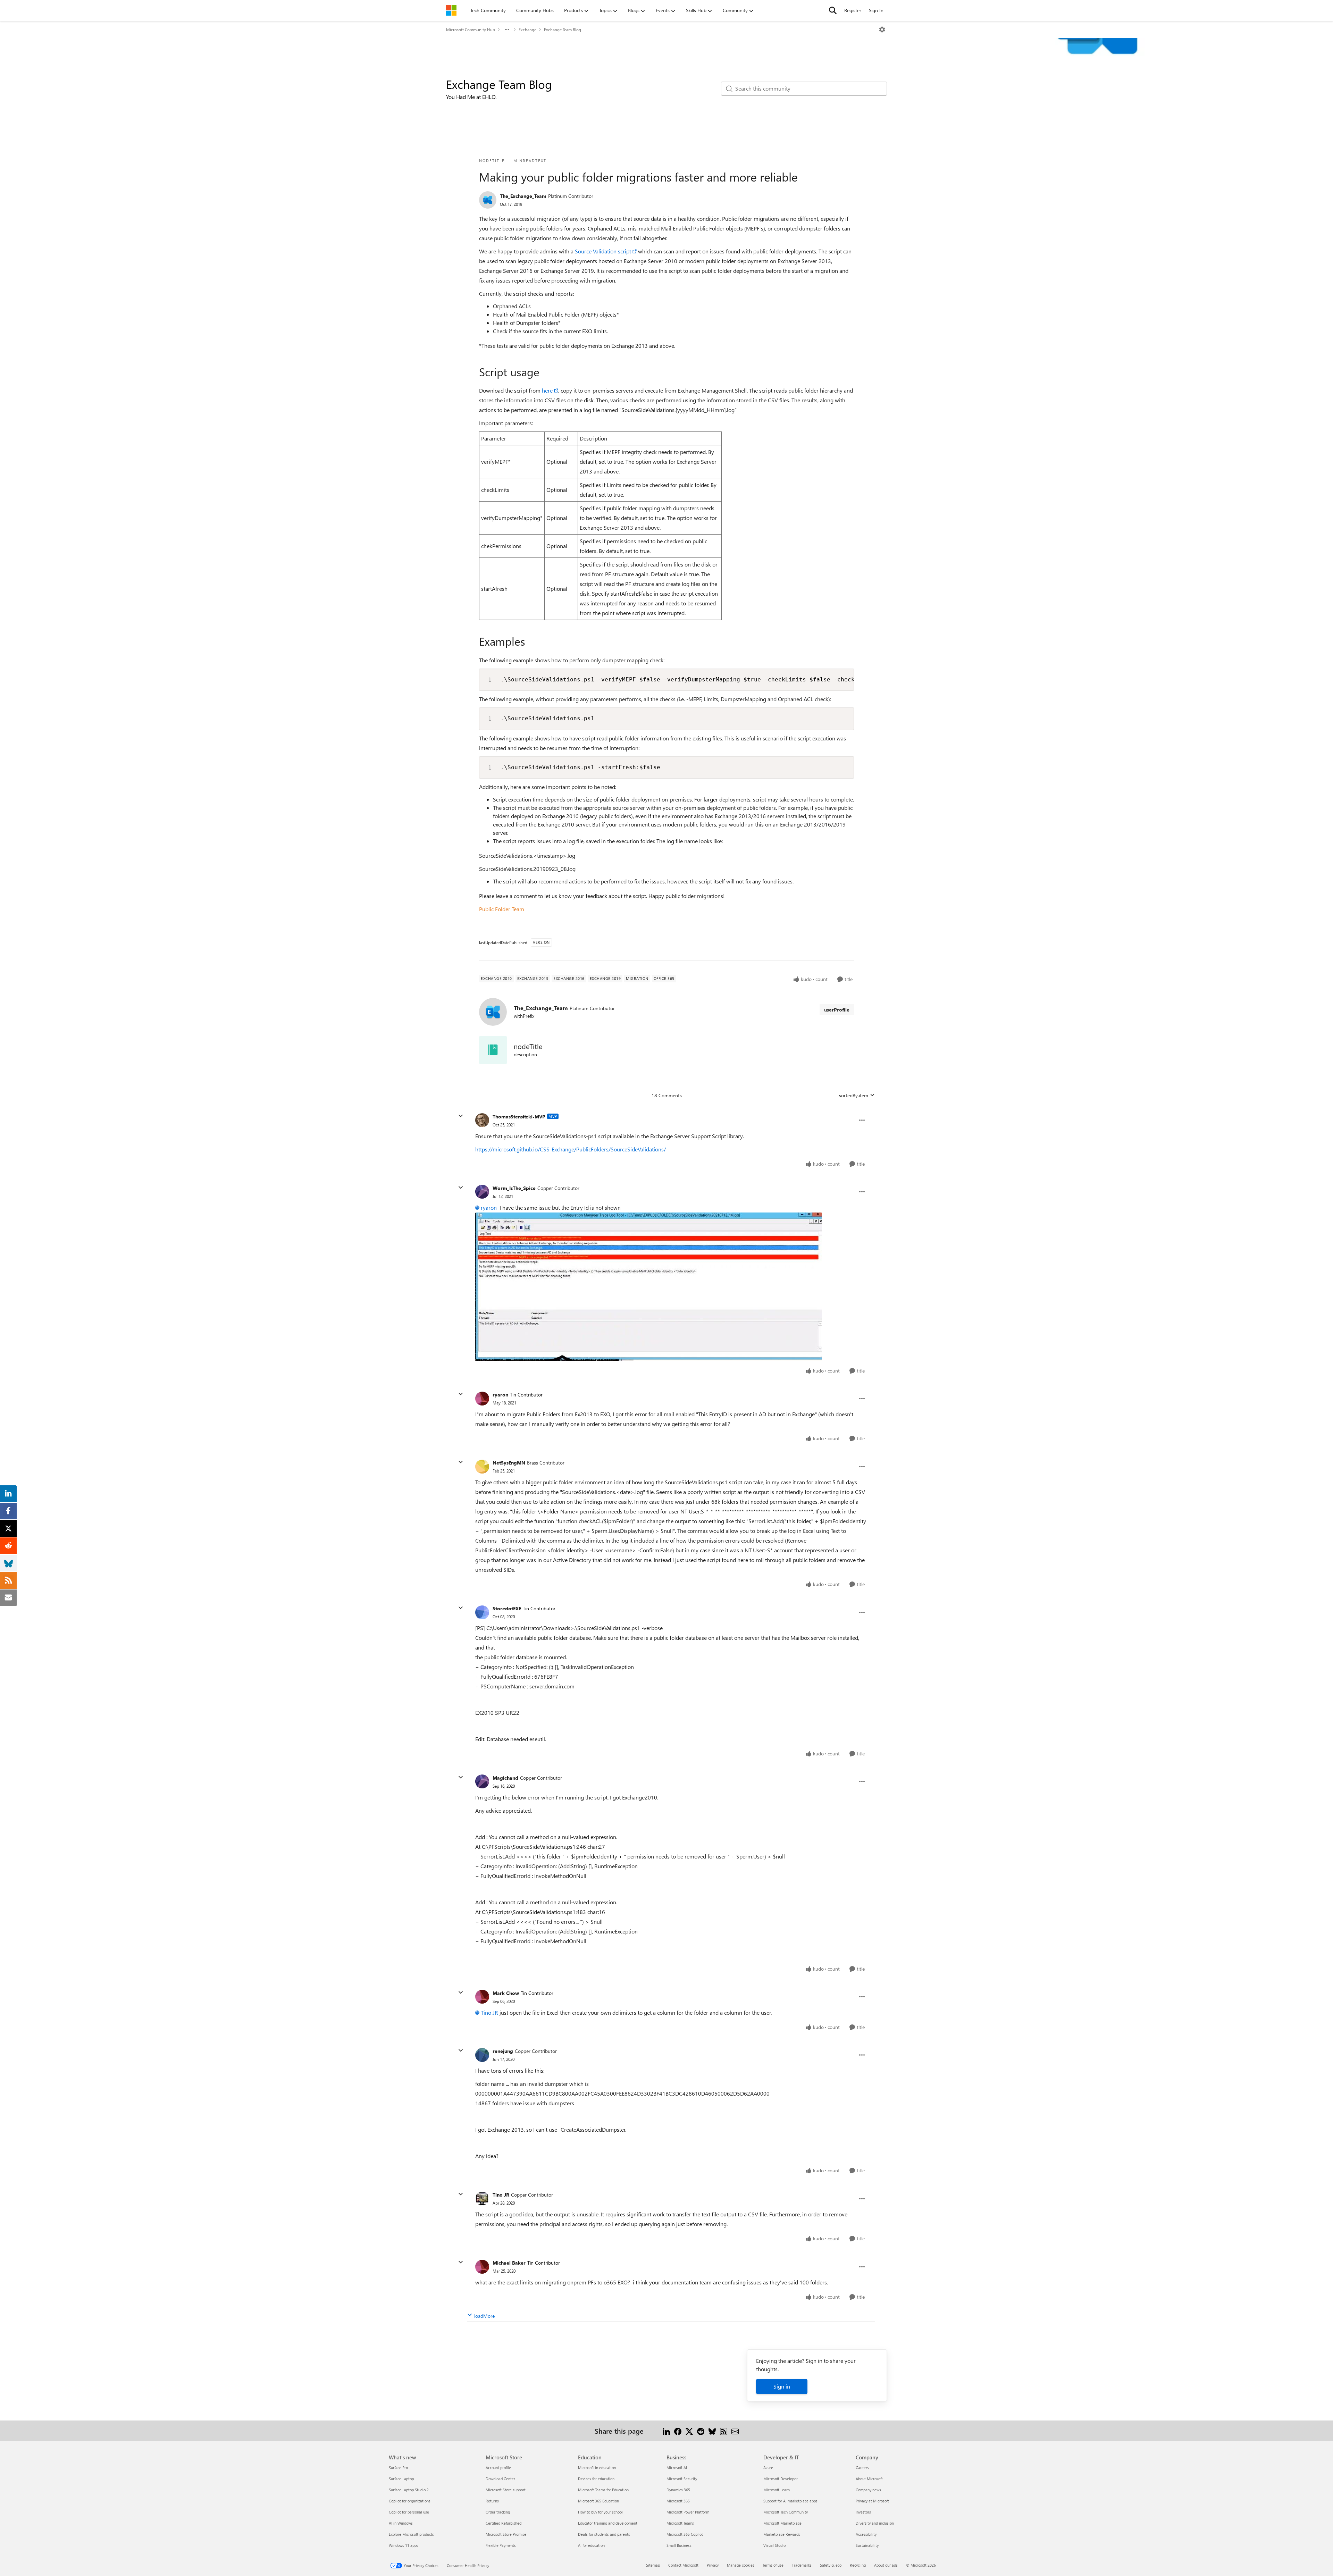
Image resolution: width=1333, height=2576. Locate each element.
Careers (862, 2468)
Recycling (858, 2565)
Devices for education (596, 2479)
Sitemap (653, 2565)
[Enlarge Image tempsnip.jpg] (649, 1287)
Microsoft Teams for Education (603, 2490)
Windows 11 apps (404, 2545)
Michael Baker (509, 2263)
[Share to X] (689, 2431)
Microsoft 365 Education (598, 2501)
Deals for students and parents (604, 2534)
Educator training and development (608, 2523)
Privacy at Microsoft (872, 2501)
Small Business (679, 2545)
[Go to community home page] (451, 10)
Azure (768, 2468)
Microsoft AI (677, 2468)
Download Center (500, 2479)
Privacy (713, 2565)
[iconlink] (493, 1050)
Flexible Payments (501, 2545)
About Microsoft (869, 2479)
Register (853, 10)
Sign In (876, 10)
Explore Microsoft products (411, 2534)
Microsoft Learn (777, 2490)
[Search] (833, 10)
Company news (868, 2490)
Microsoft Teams (680, 2523)
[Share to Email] (735, 2431)
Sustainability (867, 2545)
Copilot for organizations (410, 2501)
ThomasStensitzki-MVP (519, 1117)
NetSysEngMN (509, 1463)
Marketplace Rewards (782, 2534)
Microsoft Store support (506, 2490)
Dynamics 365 (678, 2490)
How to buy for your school (600, 2512)
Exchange (527, 30)
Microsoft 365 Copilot (685, 2534)
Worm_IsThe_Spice (514, 1188)
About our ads (886, 2565)
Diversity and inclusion (875, 2523)
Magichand (505, 1778)
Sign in (782, 2386)
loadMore (484, 2316)
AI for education (591, 2545)
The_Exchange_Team (523, 196)
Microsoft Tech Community (786, 2512)
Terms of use (773, 2565)
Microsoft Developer (781, 2479)
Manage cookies (741, 2565)
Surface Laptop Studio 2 (409, 2490)
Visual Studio (774, 2545)
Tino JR (489, 2012)
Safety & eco (831, 2565)
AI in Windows (401, 2523)
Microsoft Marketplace (782, 2523)
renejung (503, 2051)
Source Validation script (603, 251)
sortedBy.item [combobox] (854, 1095)
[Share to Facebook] (678, 2431)
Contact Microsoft (683, 2565)
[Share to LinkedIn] (666, 2431)
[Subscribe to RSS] (724, 2431)
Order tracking (498, 2512)
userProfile (837, 1010)
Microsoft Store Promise (506, 2534)
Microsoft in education (597, 2468)
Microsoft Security (682, 2479)
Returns (492, 2501)
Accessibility (866, 2534)
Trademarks (802, 2565)
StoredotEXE (507, 1608)
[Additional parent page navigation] (507, 30)
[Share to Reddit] (701, 2431)
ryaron (489, 1207)
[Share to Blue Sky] (712, 2431)
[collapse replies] (461, 1116)
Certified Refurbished (504, 2523)
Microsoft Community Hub (471, 30)
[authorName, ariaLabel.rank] (488, 200)
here (547, 390)
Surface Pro (398, 2468)
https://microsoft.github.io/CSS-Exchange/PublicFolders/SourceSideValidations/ (571, 1149)
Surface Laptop (401, 2479)
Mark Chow (506, 1993)
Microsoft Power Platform (688, 2512)
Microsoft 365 (678, 2501)
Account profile (498, 2468)
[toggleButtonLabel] (882, 30)
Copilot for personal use (409, 2512)
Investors (863, 2512)
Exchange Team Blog (563, 30)
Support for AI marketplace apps (790, 2501)
